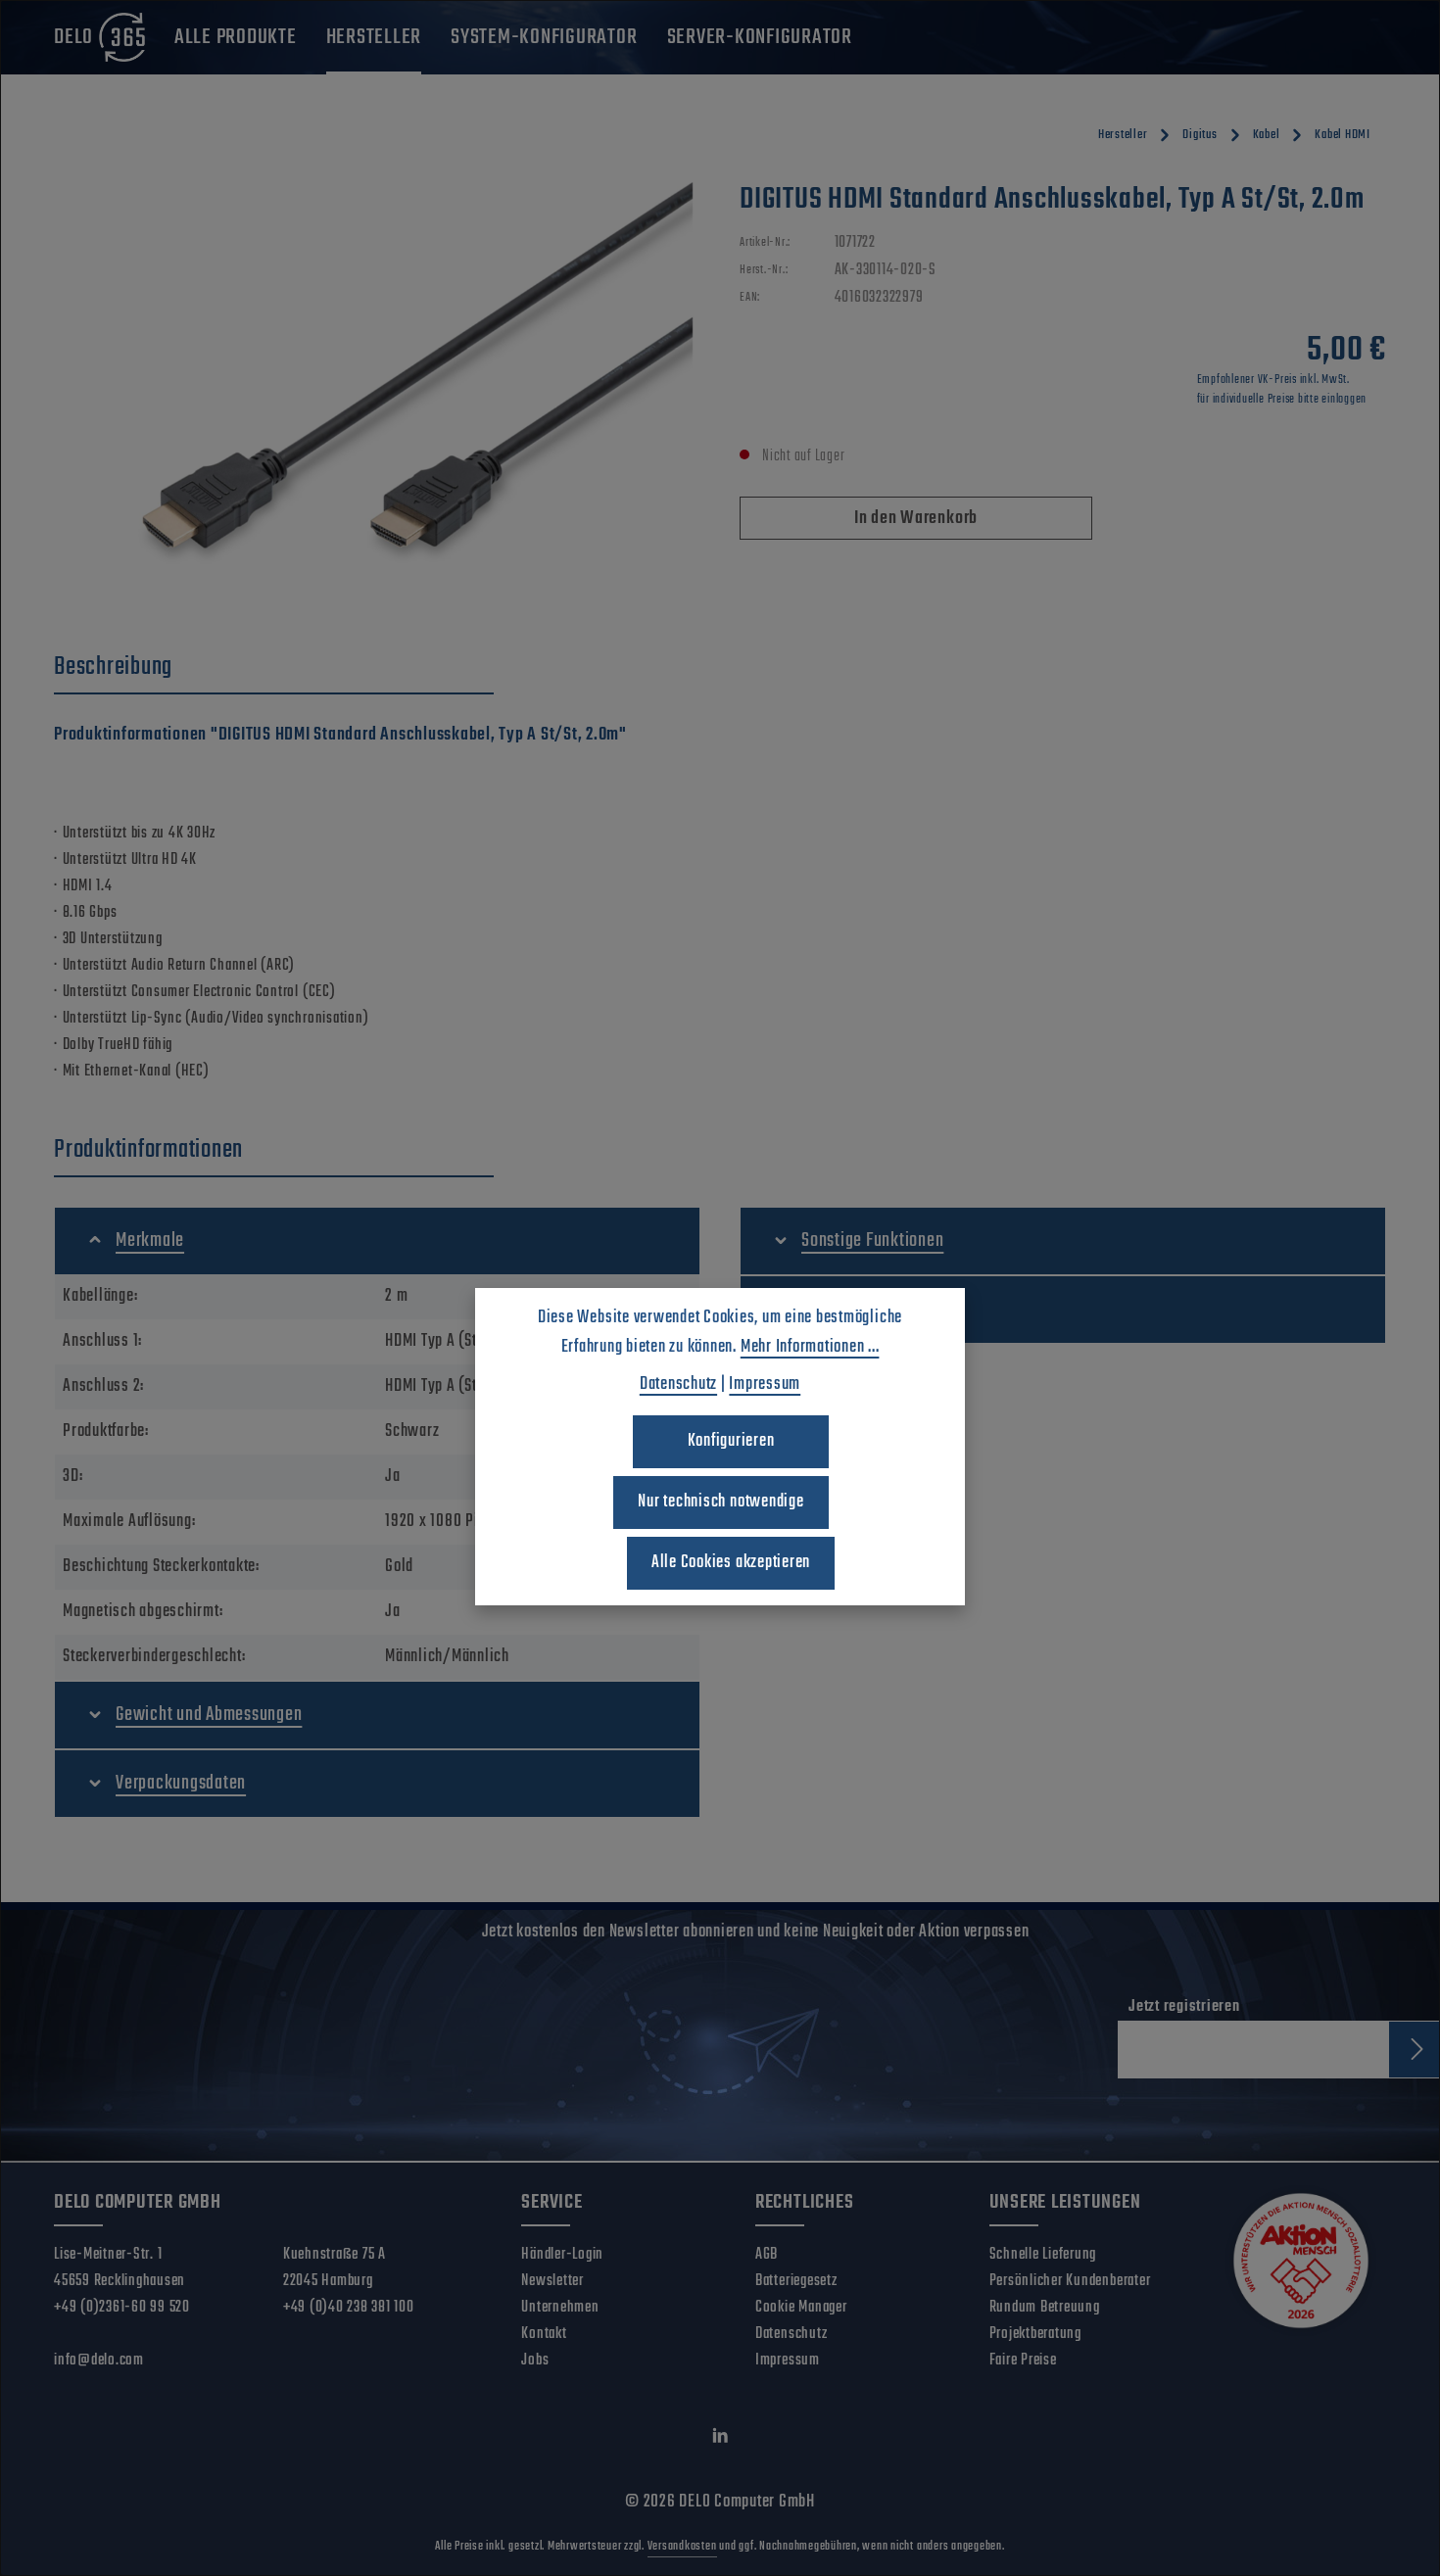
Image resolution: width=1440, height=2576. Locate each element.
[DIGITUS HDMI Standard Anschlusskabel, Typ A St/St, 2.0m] (377, 392)
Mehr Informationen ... (810, 1347)
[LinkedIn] (720, 2440)
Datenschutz (791, 2334)
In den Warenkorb (916, 519)
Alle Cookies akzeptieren (731, 1563)
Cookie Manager (801, 2308)
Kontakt (544, 2334)
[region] (377, 392)
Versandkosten (682, 2547)
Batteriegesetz (796, 2281)
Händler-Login (562, 2255)
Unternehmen (560, 2308)
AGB (767, 2255)
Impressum (788, 2361)
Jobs (535, 2361)
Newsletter (552, 2281)
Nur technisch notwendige (720, 1502)
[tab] (274, 668)
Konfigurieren (731, 1441)
